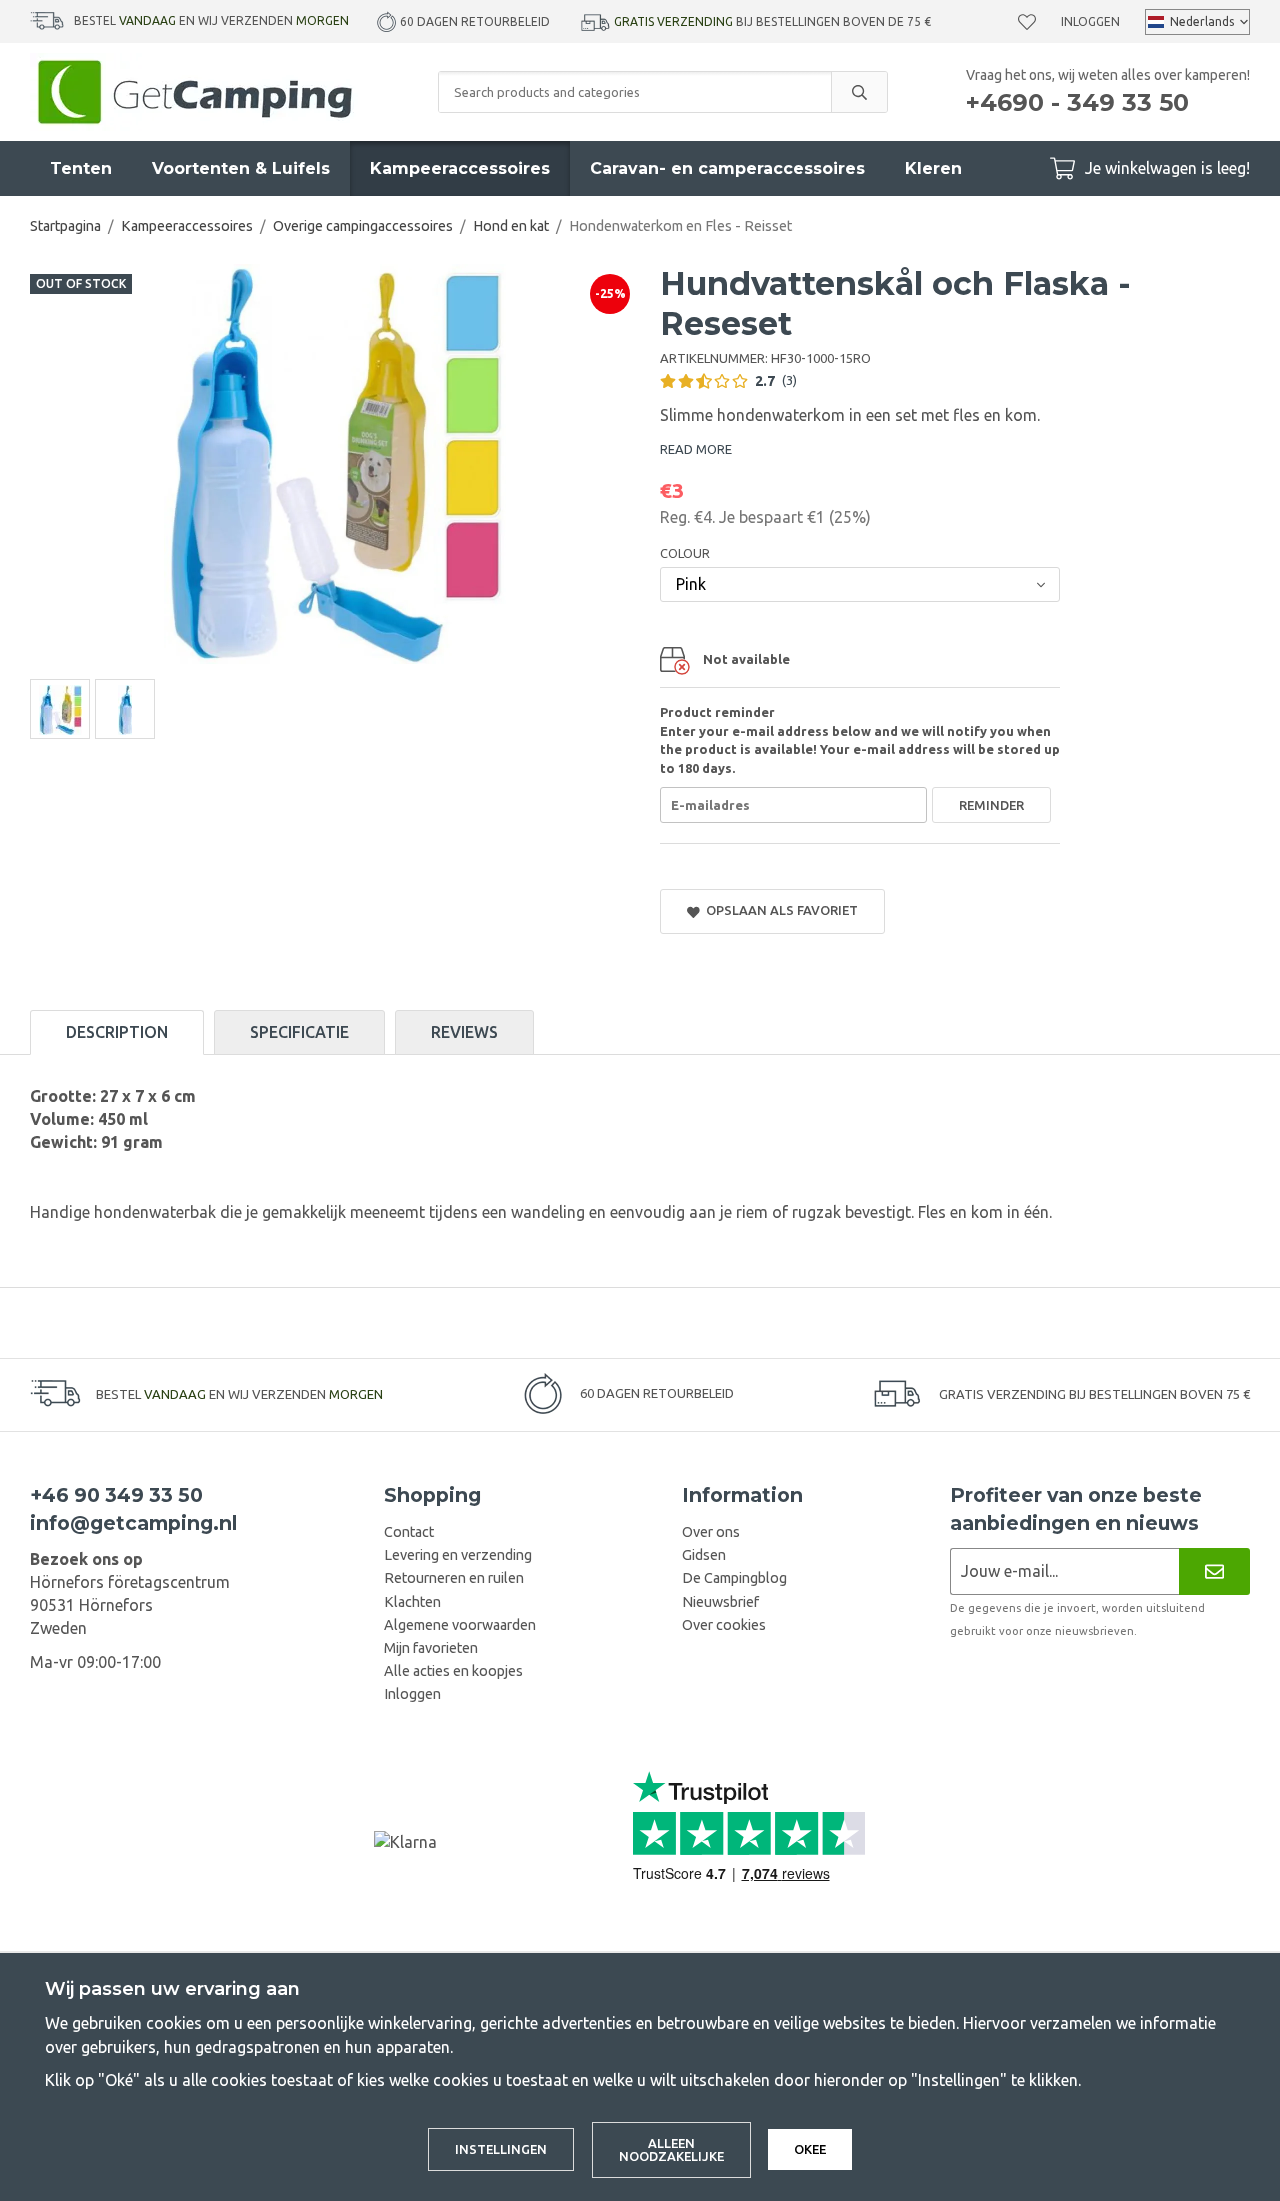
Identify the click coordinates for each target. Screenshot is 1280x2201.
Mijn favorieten (431, 1648)
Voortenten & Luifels (241, 168)
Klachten (412, 1602)
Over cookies (724, 1625)
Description (117, 1032)
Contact (409, 1532)
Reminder (991, 805)
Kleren (933, 168)
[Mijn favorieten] (1027, 22)
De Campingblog (734, 1578)
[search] (859, 92)
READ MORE (696, 449)
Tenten (81, 168)
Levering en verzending (458, 1555)
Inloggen (1090, 21)
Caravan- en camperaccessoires (727, 168)
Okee (810, 2149)
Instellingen (501, 2149)
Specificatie (299, 1032)
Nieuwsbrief (720, 1602)
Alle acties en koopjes (453, 1671)
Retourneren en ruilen (454, 1578)
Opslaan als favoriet (779, 910)
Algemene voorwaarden (460, 1625)
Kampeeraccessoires (460, 168)
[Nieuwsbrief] (1214, 1571)
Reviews (464, 1032)
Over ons (711, 1532)
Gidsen (704, 1555)
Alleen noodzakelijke (671, 2149)
